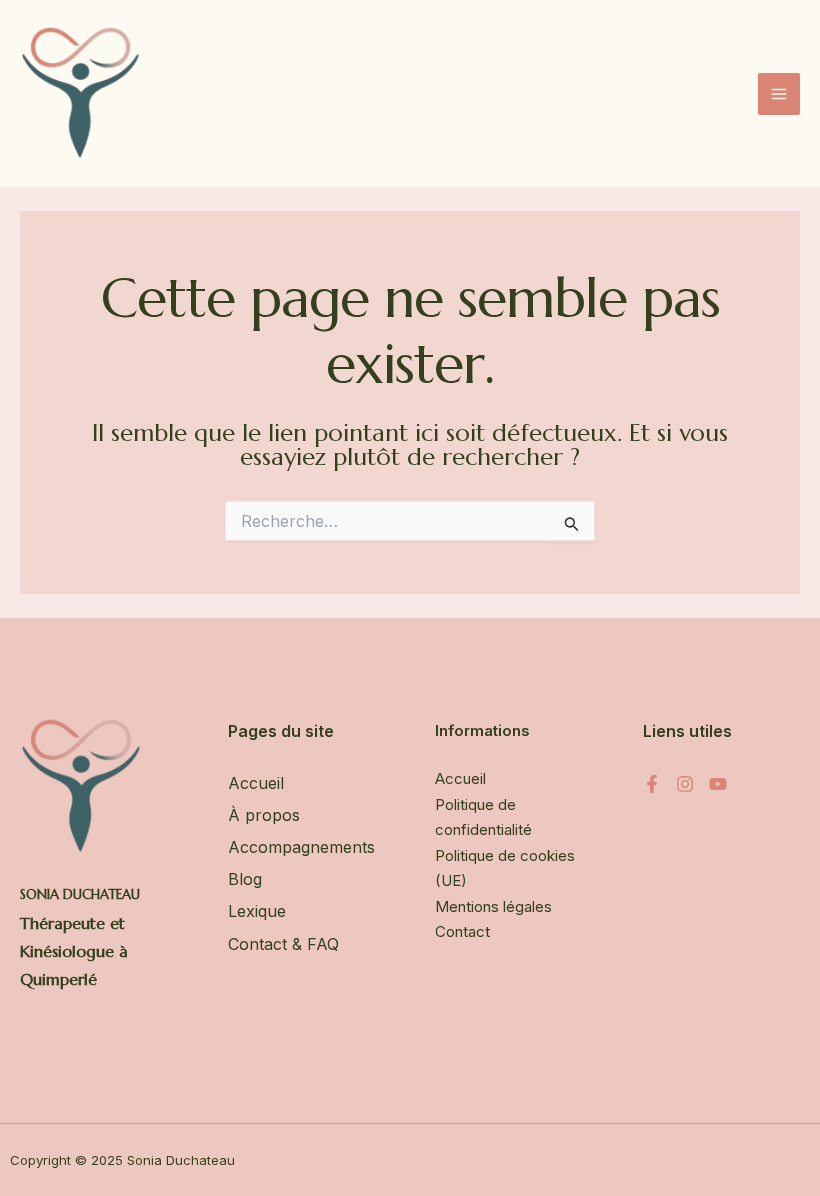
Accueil (256, 783)
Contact (462, 931)
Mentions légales (493, 906)
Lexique (257, 911)
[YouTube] (718, 784)
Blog (245, 879)
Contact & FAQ (283, 944)
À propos (264, 815)
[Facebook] (652, 784)
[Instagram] (685, 784)
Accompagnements (301, 847)
